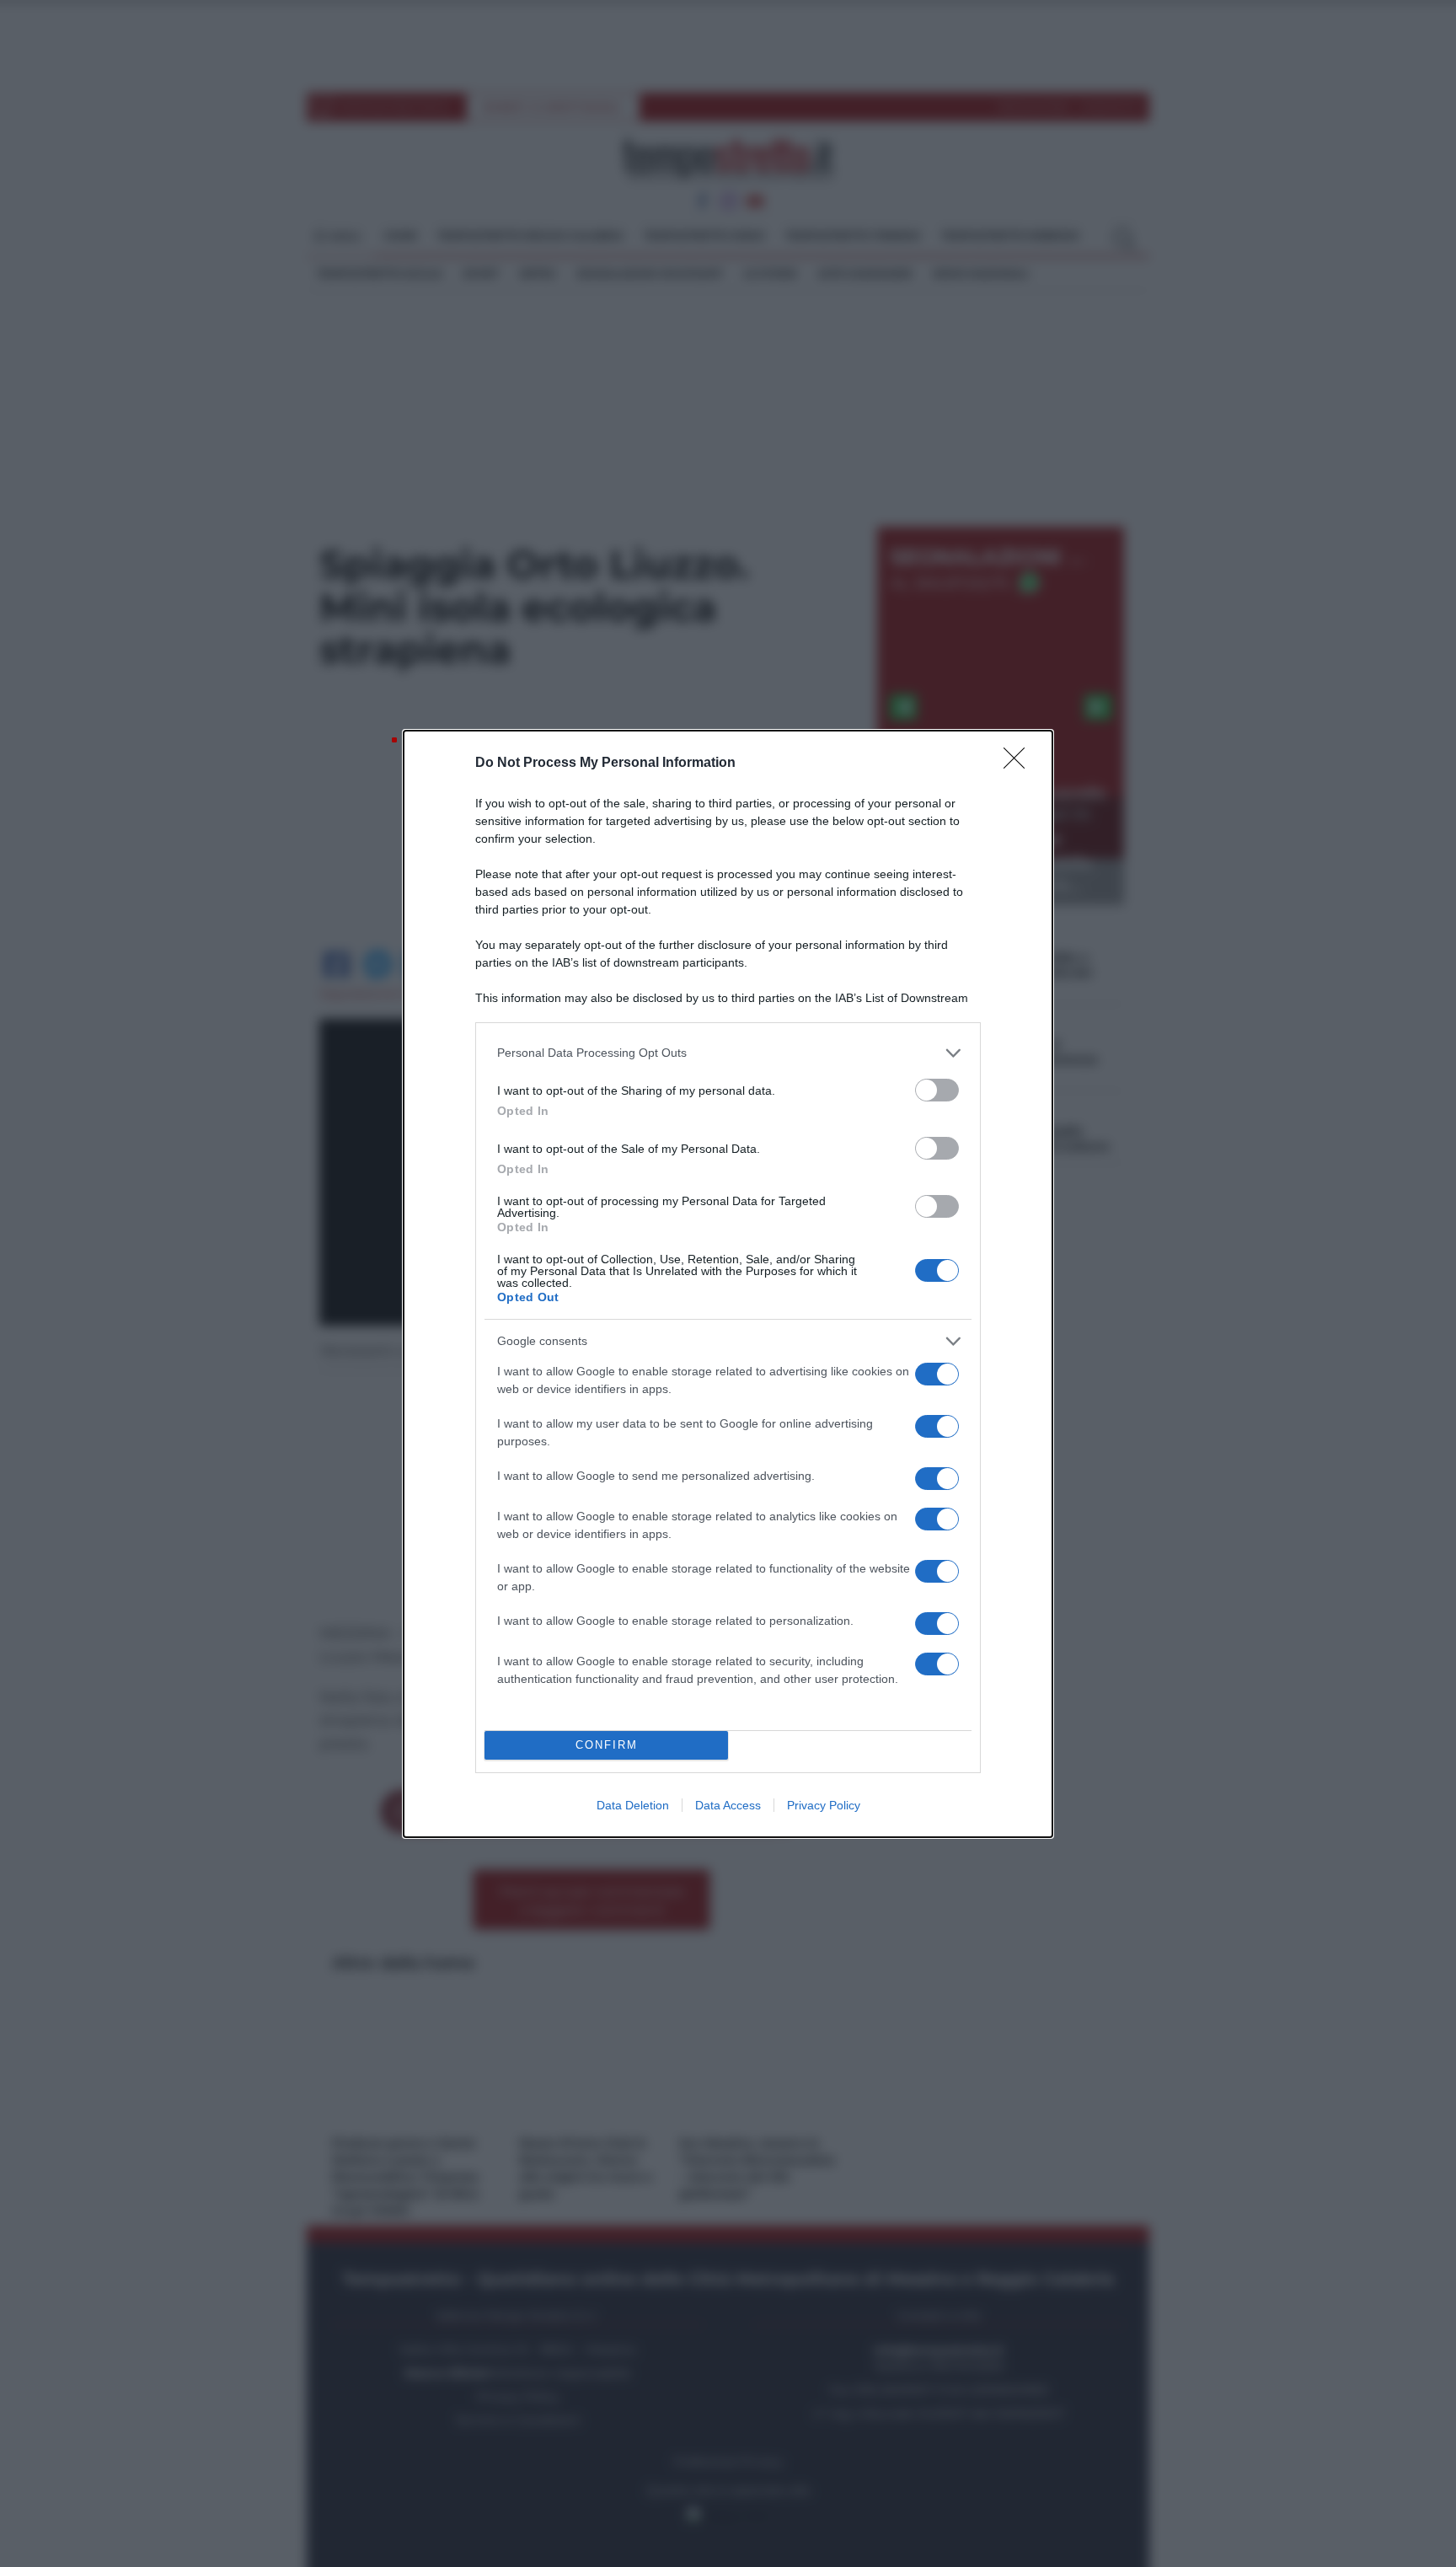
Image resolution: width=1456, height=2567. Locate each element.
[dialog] (728, 1284)
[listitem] (728, 1053)
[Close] (1020, 764)
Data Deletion (633, 1805)
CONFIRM (607, 1745)
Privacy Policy (824, 1805)
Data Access (728, 1805)
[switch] (937, 1090)
